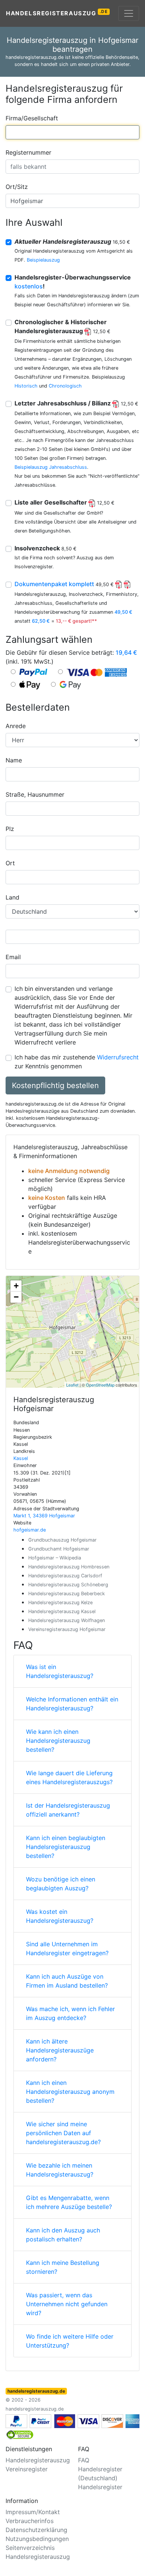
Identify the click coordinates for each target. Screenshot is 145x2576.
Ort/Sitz (17, 187)
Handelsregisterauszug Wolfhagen (67, 1620)
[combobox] (72, 132)
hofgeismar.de (30, 1530)
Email (13, 957)
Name (14, 760)
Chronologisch (65, 386)
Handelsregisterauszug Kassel (62, 1611)
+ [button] (16, 1286)
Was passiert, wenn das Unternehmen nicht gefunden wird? (67, 2304)
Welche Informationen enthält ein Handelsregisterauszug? (72, 1704)
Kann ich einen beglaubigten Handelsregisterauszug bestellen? (66, 1847)
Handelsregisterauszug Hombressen (69, 1567)
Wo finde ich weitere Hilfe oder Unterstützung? (70, 2341)
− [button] (16, 1297)
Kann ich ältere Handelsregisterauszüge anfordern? (60, 2050)
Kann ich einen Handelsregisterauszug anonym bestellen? (70, 2092)
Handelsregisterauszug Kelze (60, 1603)
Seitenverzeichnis (30, 2548)
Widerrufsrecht (118, 1057)
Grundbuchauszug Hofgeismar (62, 1540)
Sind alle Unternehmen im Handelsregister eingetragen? (67, 1948)
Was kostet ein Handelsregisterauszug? (60, 1916)
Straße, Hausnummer (35, 794)
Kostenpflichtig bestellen (55, 1085)
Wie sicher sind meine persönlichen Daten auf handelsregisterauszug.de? (63, 2133)
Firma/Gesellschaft (32, 118)
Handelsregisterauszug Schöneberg (68, 1585)
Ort (10, 863)
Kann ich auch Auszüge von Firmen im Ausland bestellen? (67, 1981)
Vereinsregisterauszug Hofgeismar (67, 1629)
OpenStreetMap (100, 1385)
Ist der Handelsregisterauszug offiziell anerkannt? (68, 1810)
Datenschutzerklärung (36, 2530)
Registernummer (28, 152)
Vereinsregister (27, 2469)
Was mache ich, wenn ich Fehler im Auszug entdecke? (70, 2013)
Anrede (16, 726)
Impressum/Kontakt (33, 2512)
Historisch (26, 386)
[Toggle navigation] (129, 13)
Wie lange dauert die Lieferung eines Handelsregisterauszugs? (69, 1777)
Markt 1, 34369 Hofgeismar (44, 1516)
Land (12, 897)
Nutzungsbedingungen (37, 2539)
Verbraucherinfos (30, 2521)
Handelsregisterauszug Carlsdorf (65, 1576)
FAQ (84, 2460)
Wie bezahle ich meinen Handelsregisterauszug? (60, 2170)
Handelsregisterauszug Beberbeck (67, 1594)
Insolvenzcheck (46, 548)
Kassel (21, 1458)
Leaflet (72, 1385)
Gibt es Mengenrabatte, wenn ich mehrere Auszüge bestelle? (69, 2202)
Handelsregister (100, 2487)
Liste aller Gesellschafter (65, 502)
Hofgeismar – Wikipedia (55, 1558)
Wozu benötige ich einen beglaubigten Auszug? (61, 1884)
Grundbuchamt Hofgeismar (59, 1549)
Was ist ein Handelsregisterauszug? (60, 1671)
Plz (10, 829)
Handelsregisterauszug (57, 13)
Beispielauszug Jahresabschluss (51, 467)
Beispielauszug (43, 260)
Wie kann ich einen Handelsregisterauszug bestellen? (58, 1741)
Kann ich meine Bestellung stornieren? (63, 2267)
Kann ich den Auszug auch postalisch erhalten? (63, 2235)
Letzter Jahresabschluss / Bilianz (76, 403)
